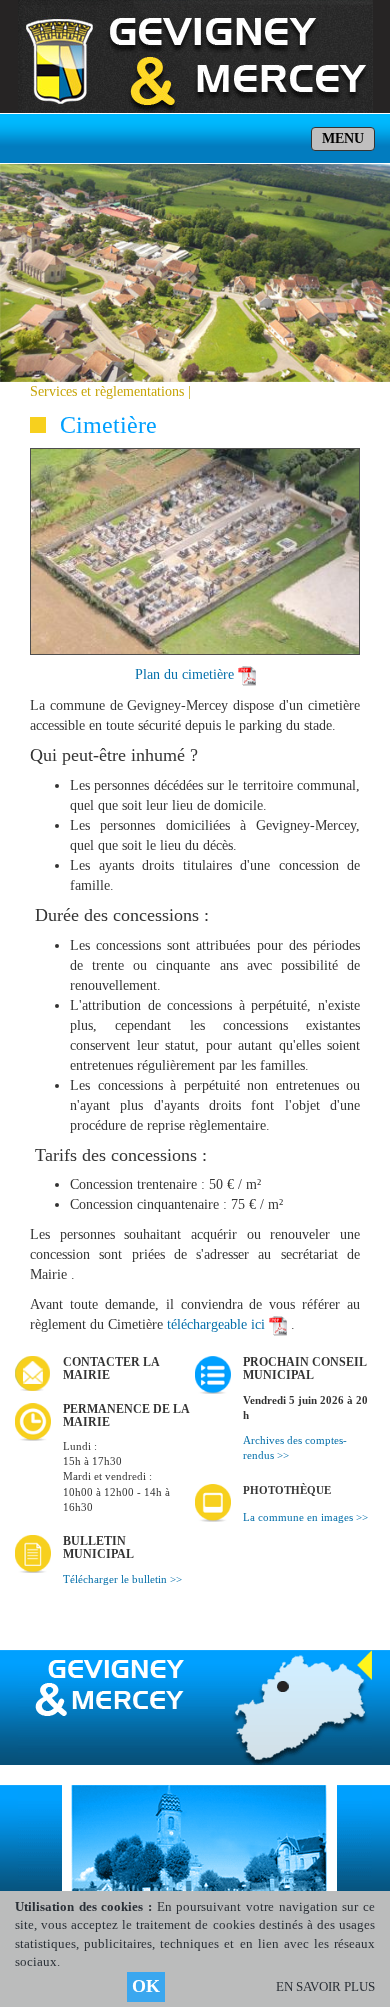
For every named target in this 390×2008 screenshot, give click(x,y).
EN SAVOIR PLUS (325, 1986)
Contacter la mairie (111, 1368)
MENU (343, 138)
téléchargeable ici (216, 1324)
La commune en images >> (305, 1517)
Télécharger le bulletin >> (122, 1579)
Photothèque (287, 1490)
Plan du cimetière (184, 674)
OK (146, 1986)
